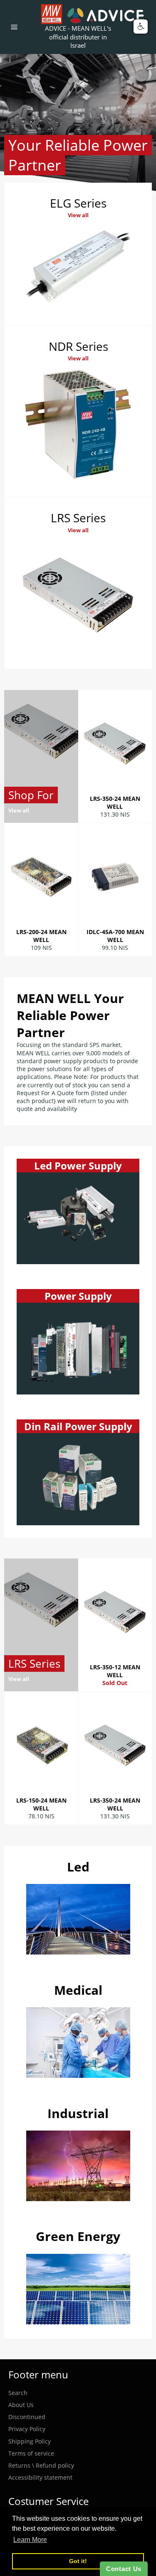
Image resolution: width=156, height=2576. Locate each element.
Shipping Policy (30, 2441)
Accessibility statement (40, 2477)
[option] (78, 125)
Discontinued (27, 2417)
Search (18, 2393)
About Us (21, 2405)
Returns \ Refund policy (41, 2465)
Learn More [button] (30, 2540)
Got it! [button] (78, 2561)
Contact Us (124, 2569)
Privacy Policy (27, 2429)
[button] (141, 27)
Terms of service (31, 2453)
